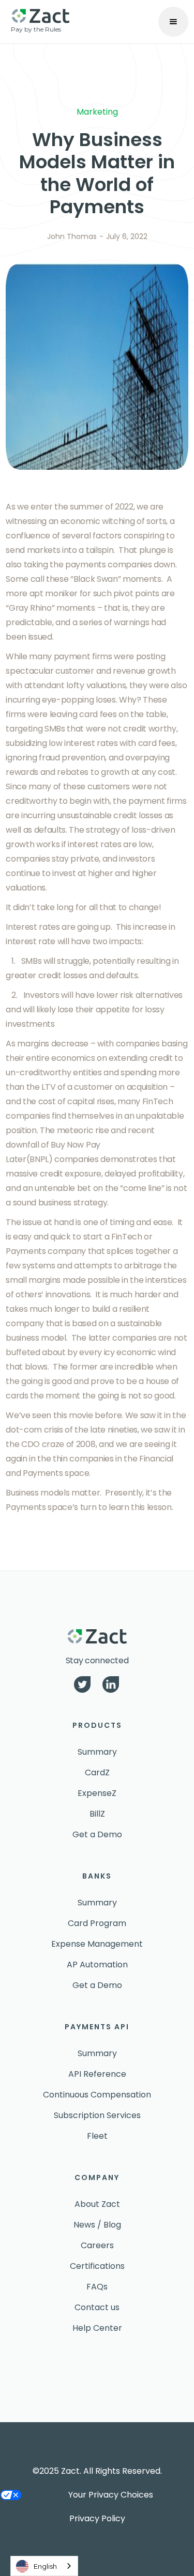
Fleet (97, 2136)
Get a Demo (97, 1834)
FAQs (97, 2287)
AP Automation (97, 1965)
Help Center (97, 2328)
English (45, 2566)
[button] (173, 22)
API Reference (97, 2074)
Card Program (97, 1923)
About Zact (97, 2204)
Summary (97, 1752)
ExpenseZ (97, 1793)
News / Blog (97, 2225)
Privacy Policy (97, 2518)
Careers (97, 2245)
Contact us (97, 2307)
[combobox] (44, 2566)
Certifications (97, 2266)
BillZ (97, 1814)
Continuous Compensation (97, 2095)
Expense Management (97, 1944)
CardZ (97, 1772)
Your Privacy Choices (111, 2495)
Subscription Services (97, 2115)
